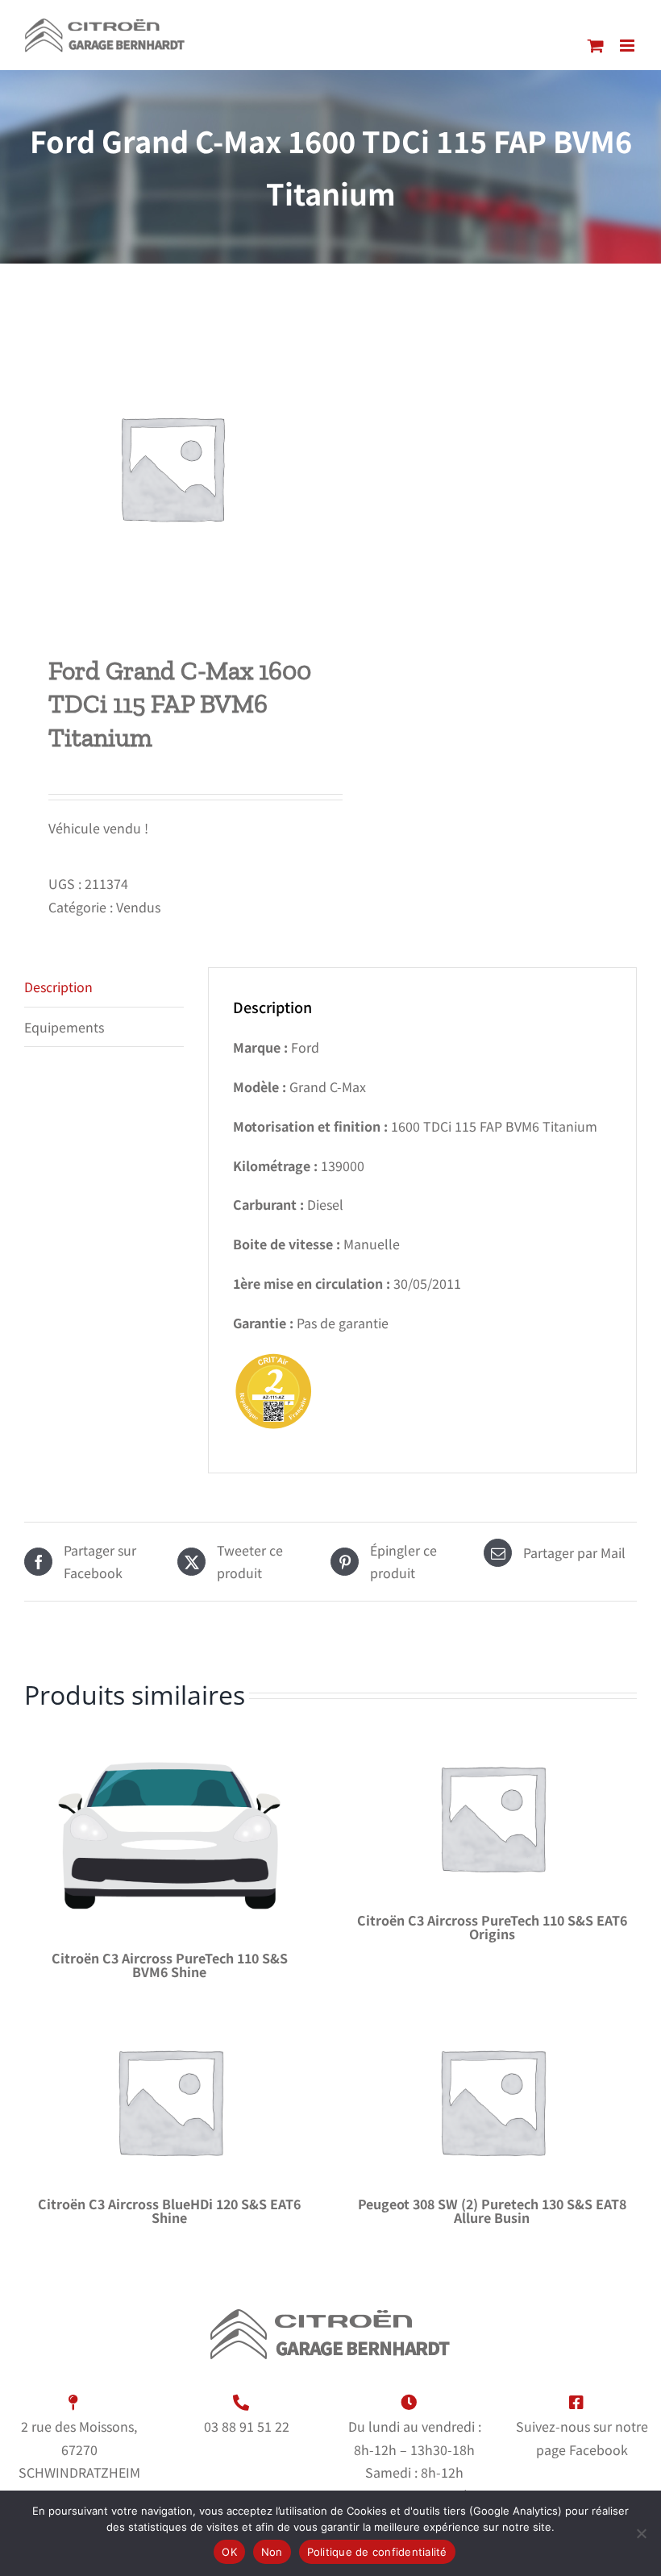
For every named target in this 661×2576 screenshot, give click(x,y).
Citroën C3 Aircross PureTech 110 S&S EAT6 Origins (492, 1927)
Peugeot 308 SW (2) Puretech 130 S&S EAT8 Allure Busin (492, 2210)
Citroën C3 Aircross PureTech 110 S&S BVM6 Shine (170, 1965)
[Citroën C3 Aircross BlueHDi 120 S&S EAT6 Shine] (169, 2100)
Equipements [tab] (64, 1027)
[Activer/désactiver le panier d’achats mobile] (596, 46)
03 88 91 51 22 (247, 2426)
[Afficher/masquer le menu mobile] (628, 46)
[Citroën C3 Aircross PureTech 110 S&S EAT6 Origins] (492, 1817)
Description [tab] (58, 987)
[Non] (641, 2533)
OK (229, 2552)
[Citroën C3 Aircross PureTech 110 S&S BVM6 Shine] (169, 1836)
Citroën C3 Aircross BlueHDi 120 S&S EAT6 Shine (169, 2210)
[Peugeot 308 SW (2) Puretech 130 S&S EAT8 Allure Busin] (492, 2100)
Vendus (138, 907)
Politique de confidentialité (377, 2552)
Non (272, 2552)
